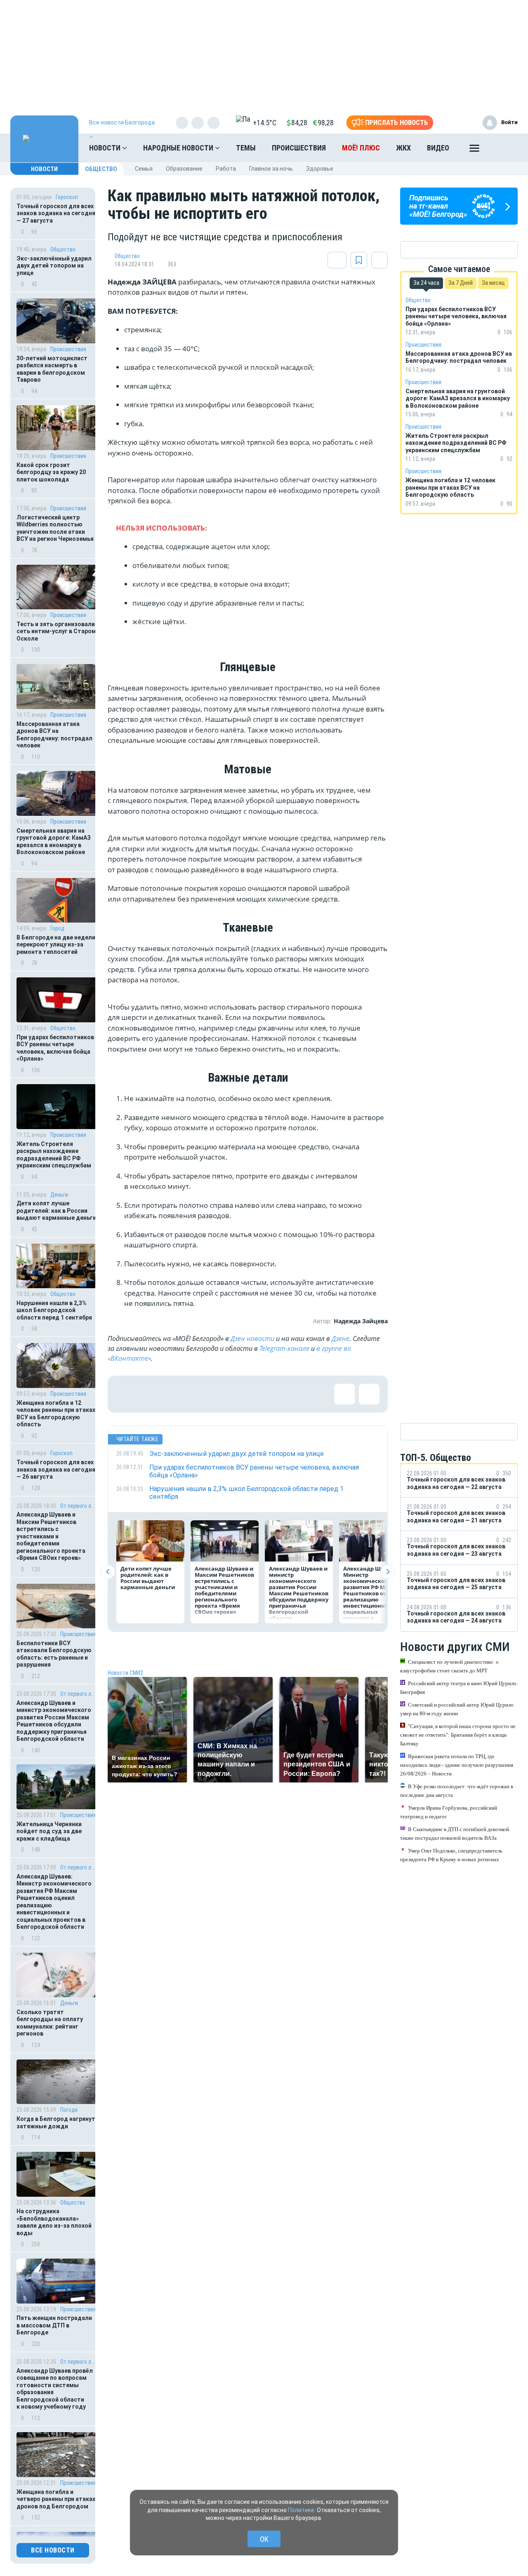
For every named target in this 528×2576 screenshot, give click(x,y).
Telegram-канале (284, 1348)
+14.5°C (265, 123)
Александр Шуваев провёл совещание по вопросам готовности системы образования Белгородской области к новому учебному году (55, 2389)
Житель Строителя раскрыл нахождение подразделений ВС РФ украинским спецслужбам (54, 1155)
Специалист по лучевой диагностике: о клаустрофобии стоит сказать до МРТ (449, 1666)
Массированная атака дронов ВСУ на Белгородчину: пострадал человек (54, 735)
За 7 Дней (461, 283)
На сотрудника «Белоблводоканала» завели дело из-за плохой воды (54, 2222)
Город (57, 928)
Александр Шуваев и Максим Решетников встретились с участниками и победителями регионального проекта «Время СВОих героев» (51, 1536)
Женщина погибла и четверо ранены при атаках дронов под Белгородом (56, 2499)
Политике (301, 2510)
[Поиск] (503, 148)
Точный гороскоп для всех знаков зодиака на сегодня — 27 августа (56, 213)
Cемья (144, 169)
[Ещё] (474, 150)
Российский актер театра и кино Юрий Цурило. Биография (459, 1687)
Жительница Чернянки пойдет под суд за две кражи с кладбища (49, 1831)
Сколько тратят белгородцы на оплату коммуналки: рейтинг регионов (50, 2023)
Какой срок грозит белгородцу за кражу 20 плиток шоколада (51, 472)
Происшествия (299, 148)
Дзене (341, 1338)
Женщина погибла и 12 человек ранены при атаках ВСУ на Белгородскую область (56, 1414)
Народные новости (179, 148)
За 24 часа (426, 283)
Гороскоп (67, 197)
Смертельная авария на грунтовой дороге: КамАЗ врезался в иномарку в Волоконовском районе (54, 842)
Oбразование (184, 169)
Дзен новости (252, 1338)
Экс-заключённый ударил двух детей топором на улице (54, 266)
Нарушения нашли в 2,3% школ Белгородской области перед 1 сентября (54, 1310)
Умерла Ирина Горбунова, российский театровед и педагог (449, 1812)
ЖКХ (403, 148)
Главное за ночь (271, 169)
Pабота (226, 169)
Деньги (59, 1195)
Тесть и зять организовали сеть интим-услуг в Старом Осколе (56, 631)
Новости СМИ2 (125, 1673)
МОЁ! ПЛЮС (361, 148)
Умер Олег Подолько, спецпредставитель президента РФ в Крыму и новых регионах (451, 1855)
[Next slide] (388, 1572)
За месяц (493, 283)
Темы (246, 148)
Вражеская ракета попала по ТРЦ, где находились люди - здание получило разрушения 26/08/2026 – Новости (457, 1765)
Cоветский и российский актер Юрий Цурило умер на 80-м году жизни (457, 1709)
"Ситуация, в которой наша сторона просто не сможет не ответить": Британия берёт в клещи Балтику (458, 1734)
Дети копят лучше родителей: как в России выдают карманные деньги (56, 1211)
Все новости (53, 2550)
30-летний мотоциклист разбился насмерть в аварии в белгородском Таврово (52, 369)
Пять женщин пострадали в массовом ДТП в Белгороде (54, 2325)
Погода (69, 2110)
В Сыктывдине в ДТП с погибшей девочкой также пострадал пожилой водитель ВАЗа (455, 1833)
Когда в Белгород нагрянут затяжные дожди (56, 2123)
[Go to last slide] (108, 1572)
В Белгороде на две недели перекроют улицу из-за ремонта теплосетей (56, 945)
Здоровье (320, 169)
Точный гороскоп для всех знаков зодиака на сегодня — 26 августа (56, 1469)
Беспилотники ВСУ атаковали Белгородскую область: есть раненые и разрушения (54, 1654)
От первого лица (78, 1506)
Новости (106, 148)
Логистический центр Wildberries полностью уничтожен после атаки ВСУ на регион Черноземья (55, 528)
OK (264, 2539)
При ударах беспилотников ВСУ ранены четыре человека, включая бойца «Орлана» (55, 1048)
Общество (101, 169)
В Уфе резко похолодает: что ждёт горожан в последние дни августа (457, 1790)
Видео (438, 148)
